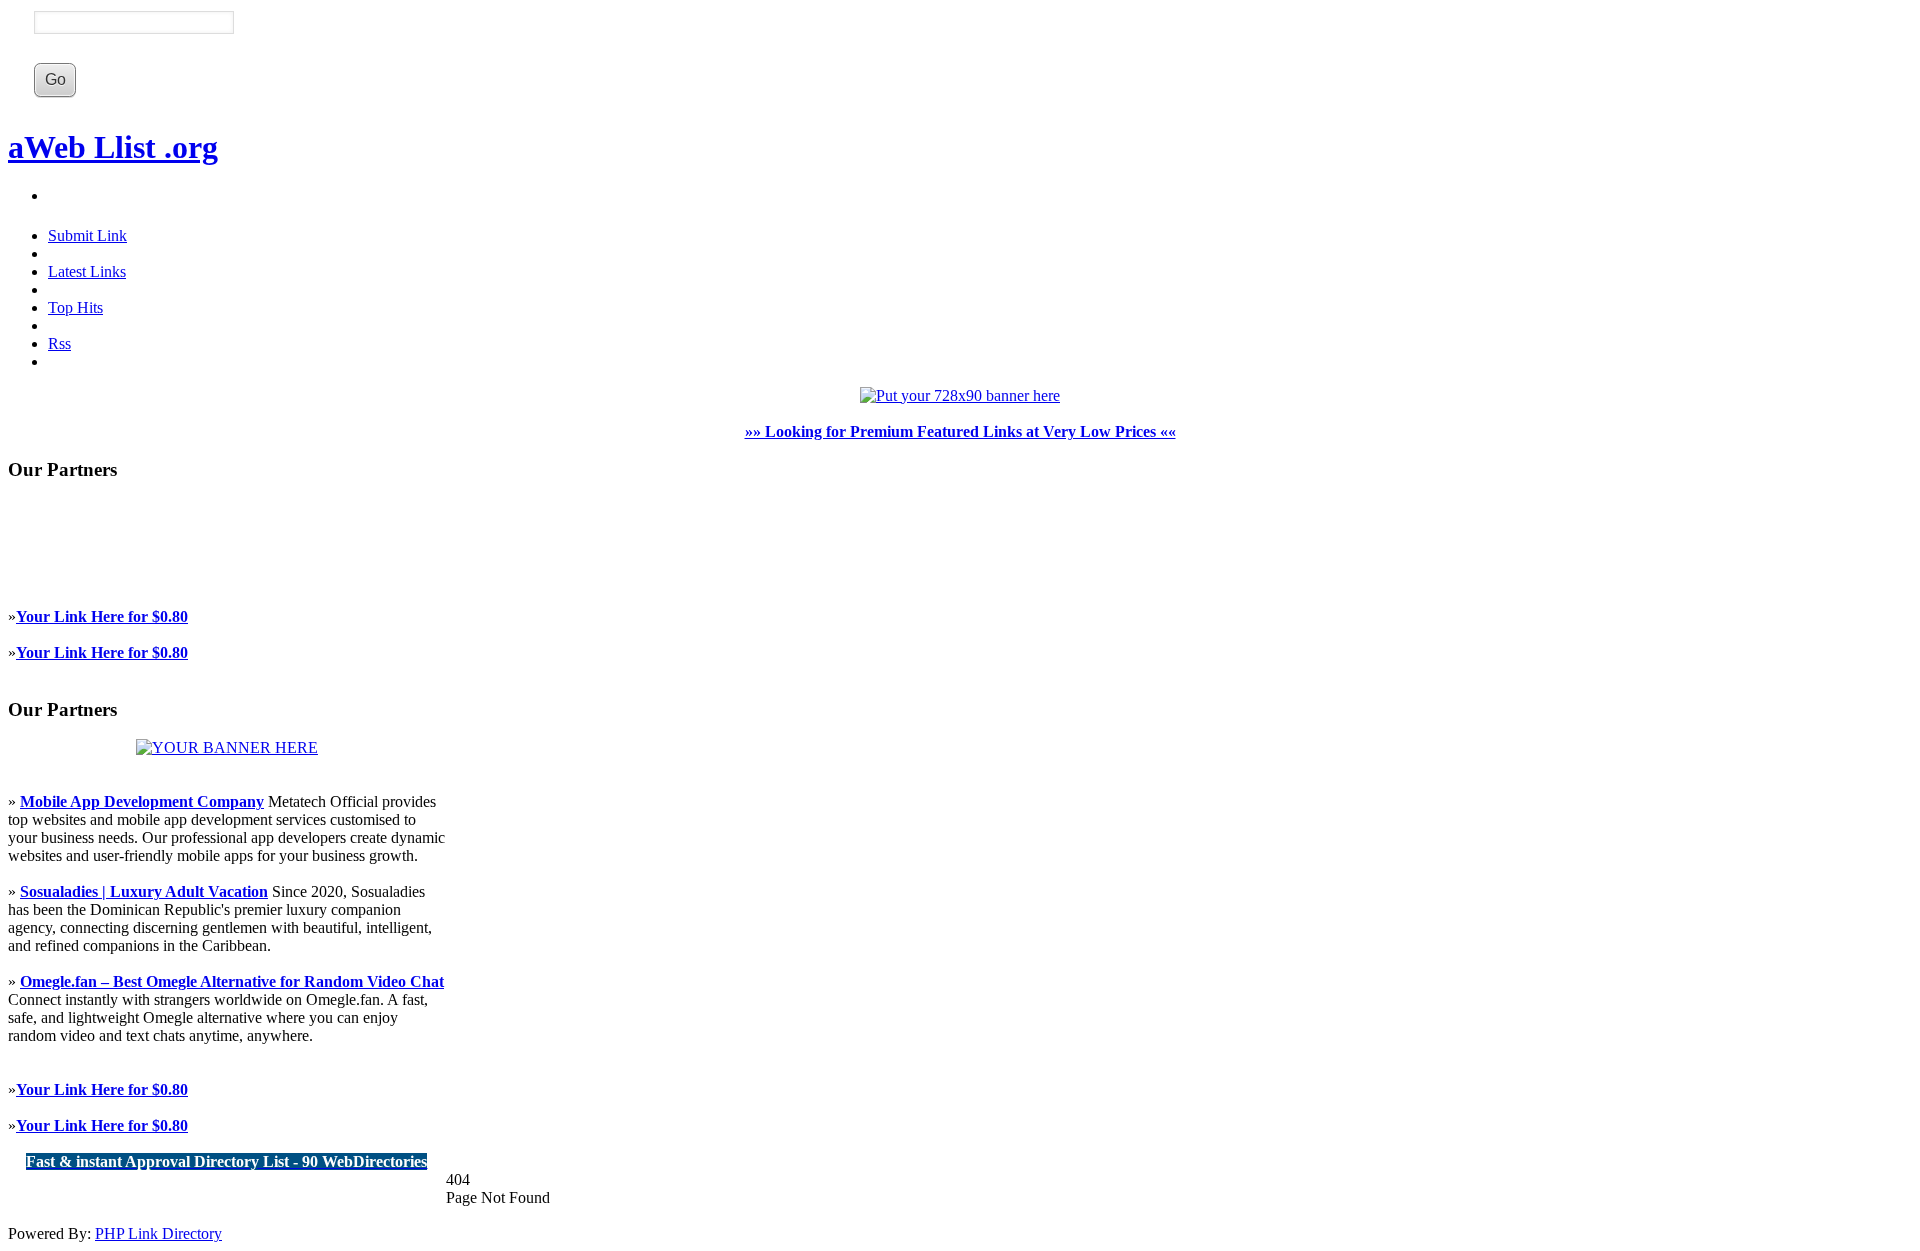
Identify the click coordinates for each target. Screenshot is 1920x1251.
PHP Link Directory (158, 1233)
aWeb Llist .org (113, 147)
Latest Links (87, 271)
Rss (59, 343)
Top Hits (75, 307)
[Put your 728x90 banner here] (960, 395)
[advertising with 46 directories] (227, 747)
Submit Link (87, 235)
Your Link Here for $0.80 (102, 616)
